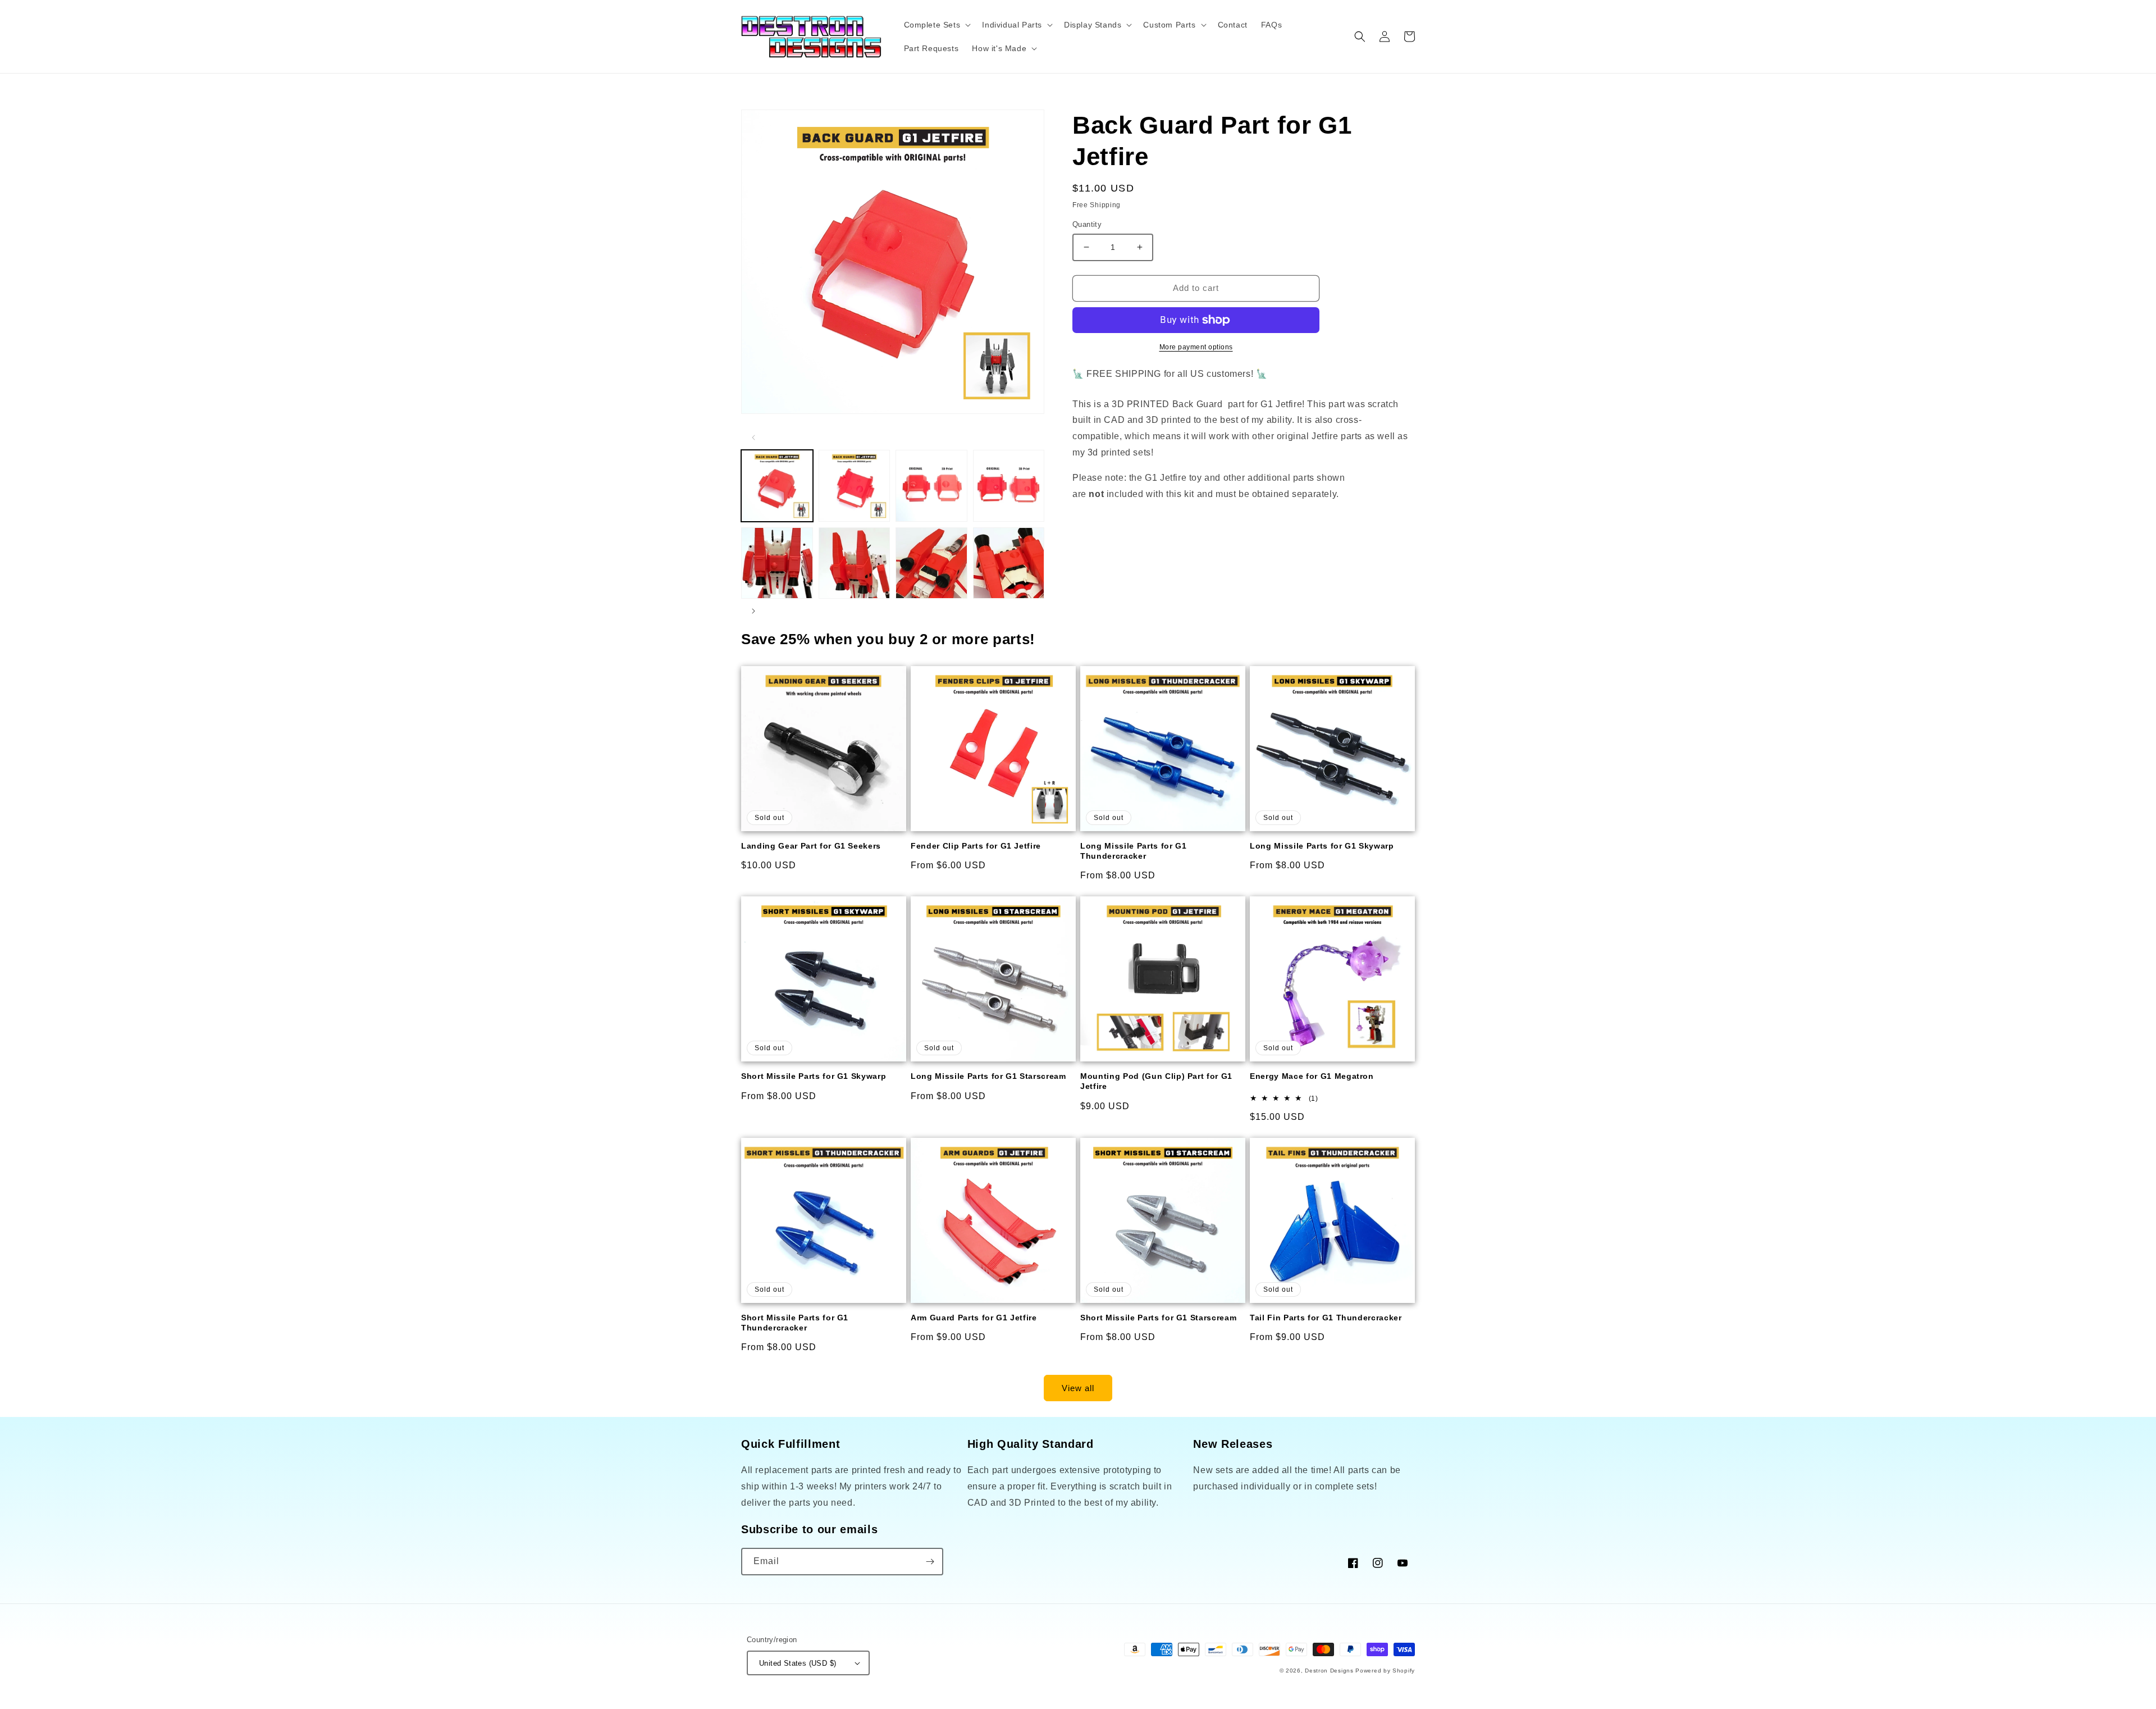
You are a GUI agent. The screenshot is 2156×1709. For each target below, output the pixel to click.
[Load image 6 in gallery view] (855, 563)
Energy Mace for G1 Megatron (1312, 1076)
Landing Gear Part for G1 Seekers (811, 846)
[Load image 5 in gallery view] (777, 563)
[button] (937, 25)
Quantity (1087, 224)
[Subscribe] (930, 1562)
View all (1078, 1388)
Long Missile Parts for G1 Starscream (988, 1076)
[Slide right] (753, 611)
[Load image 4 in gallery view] (1009, 486)
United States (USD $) (798, 1663)
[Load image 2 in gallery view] (855, 486)
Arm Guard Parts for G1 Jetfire (974, 1318)
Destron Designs (1329, 1671)
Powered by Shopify (1385, 1671)
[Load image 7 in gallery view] (931, 563)
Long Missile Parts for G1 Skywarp (1322, 846)
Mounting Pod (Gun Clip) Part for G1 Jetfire (1156, 1081)
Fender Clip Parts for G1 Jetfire (976, 846)
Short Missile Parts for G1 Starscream (1158, 1318)
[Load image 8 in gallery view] (1009, 563)
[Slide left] (753, 437)
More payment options (1196, 347)
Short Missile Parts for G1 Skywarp (814, 1076)
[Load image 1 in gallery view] (777, 486)
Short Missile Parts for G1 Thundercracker (795, 1323)
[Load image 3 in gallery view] (931, 486)
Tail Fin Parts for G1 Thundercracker (1326, 1318)
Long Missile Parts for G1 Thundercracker (1134, 851)
